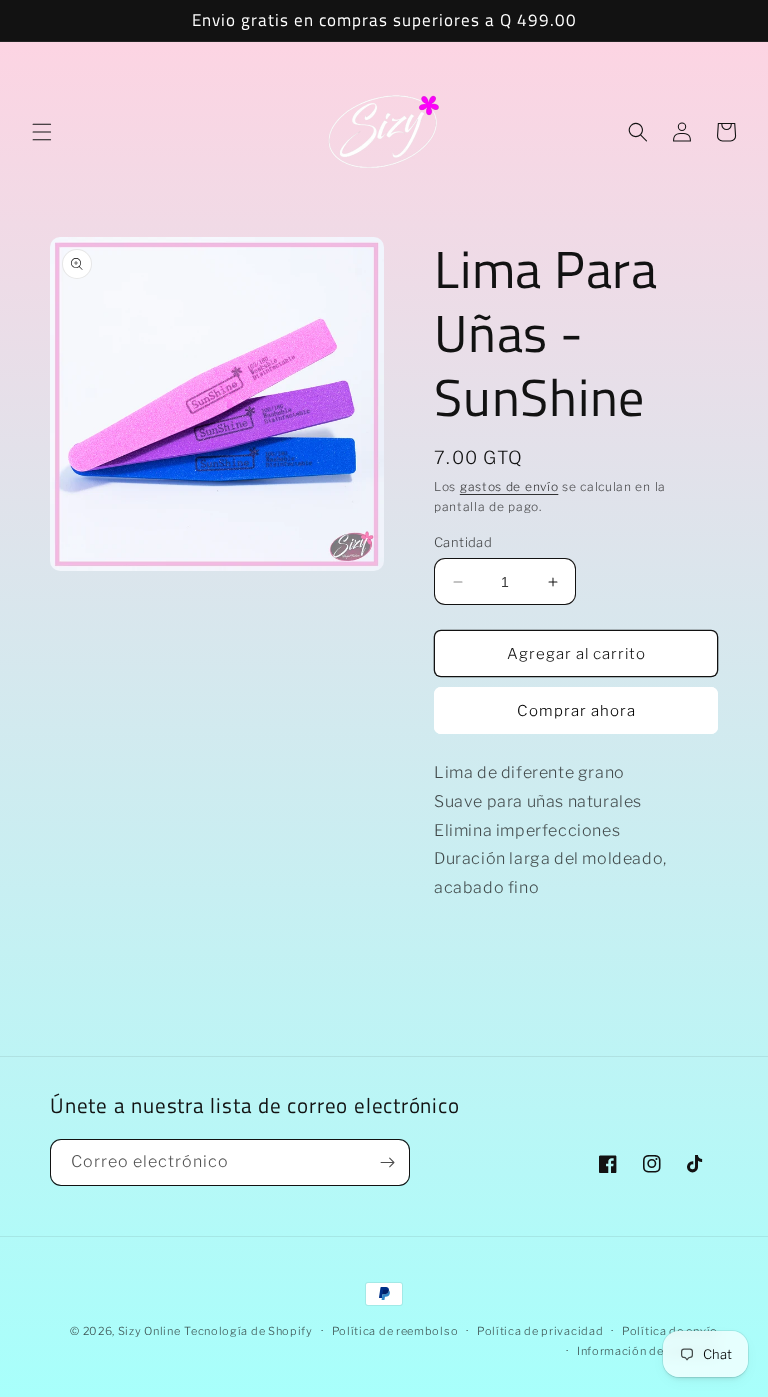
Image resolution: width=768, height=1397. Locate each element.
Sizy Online (149, 1331)
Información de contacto (647, 1351)
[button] (42, 132)
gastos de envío (509, 486)
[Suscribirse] (387, 1162)
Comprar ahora (576, 711)
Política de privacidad (540, 1331)
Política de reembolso (395, 1331)
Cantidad (463, 542)
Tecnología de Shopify (248, 1331)
